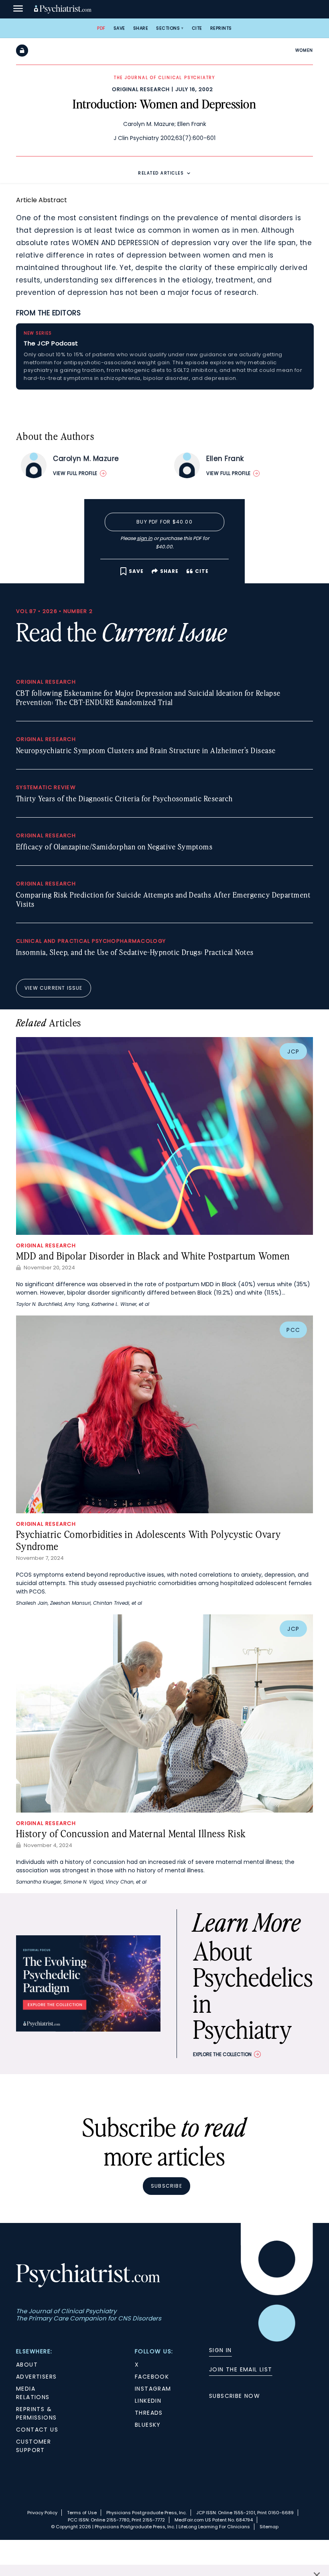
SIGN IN (220, 2350)
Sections (168, 28)
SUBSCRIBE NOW (235, 2396)
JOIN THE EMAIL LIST (241, 2369)
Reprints (221, 28)
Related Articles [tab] (161, 173)
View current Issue (54, 988)
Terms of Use (82, 2513)
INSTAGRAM (153, 2389)
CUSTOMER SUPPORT (34, 2446)
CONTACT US (37, 2430)
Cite (197, 28)
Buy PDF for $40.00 (164, 522)
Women (304, 50)
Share (141, 28)
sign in (145, 538)
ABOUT (27, 2365)
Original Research (141, 89)
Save (119, 28)
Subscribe (167, 2186)
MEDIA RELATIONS (33, 2393)
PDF (101, 28)
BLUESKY (148, 2425)
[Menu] (18, 9)
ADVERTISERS (36, 2377)
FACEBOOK (152, 2377)
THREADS (149, 2413)
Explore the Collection (222, 2054)
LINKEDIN (148, 2401)
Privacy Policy (42, 2513)
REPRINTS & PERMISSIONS (36, 2413)
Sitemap (269, 2527)
